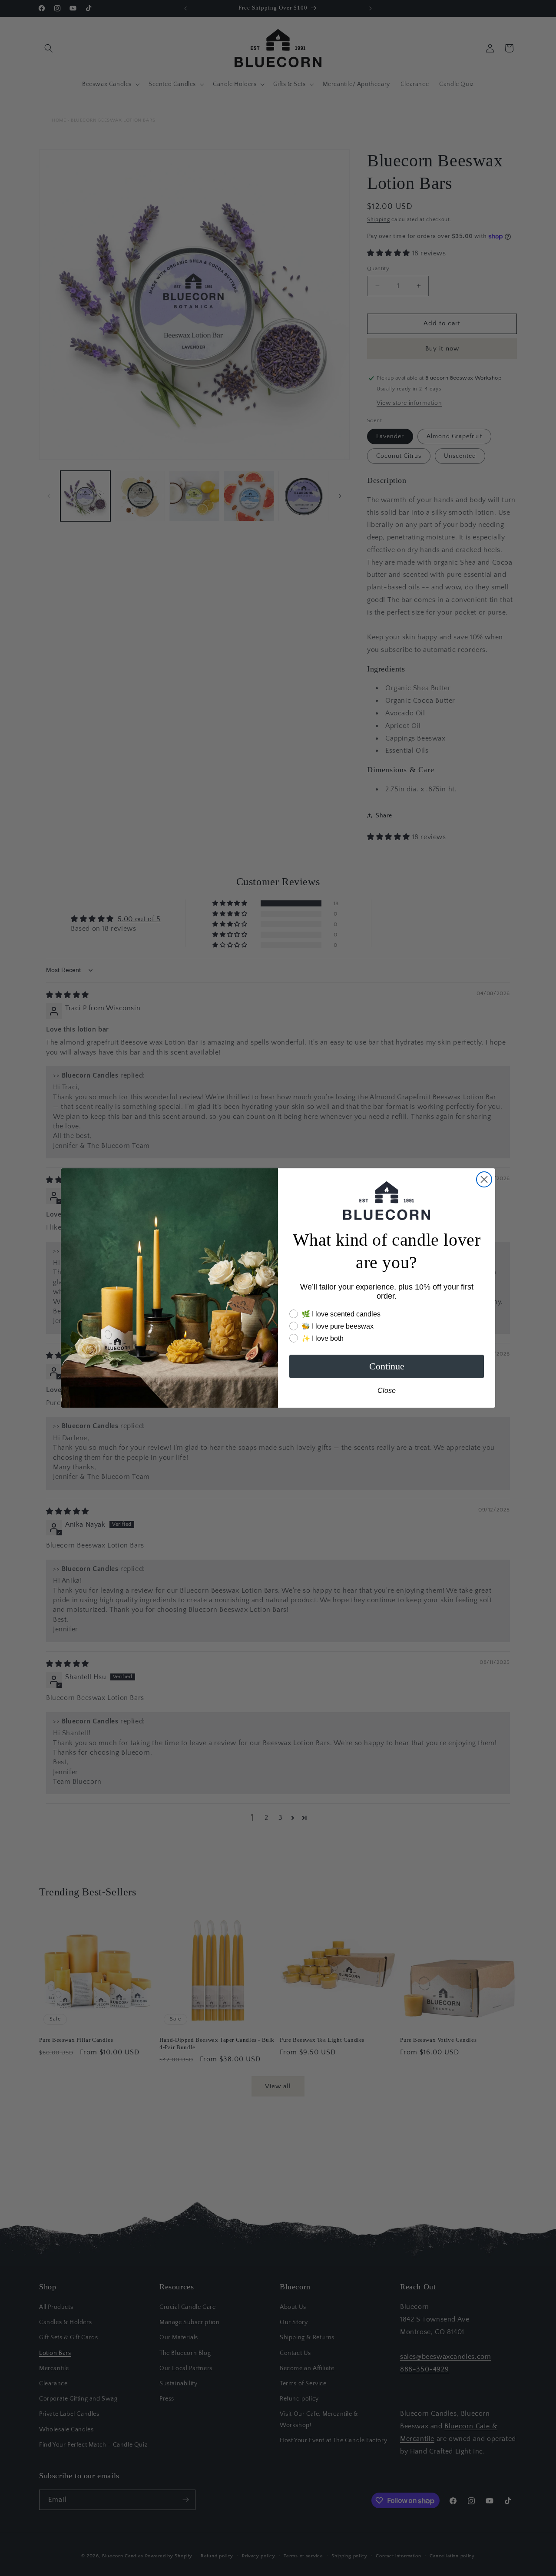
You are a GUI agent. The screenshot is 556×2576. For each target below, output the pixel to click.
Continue (387, 1366)
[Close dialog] (484, 1179)
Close (387, 1391)
